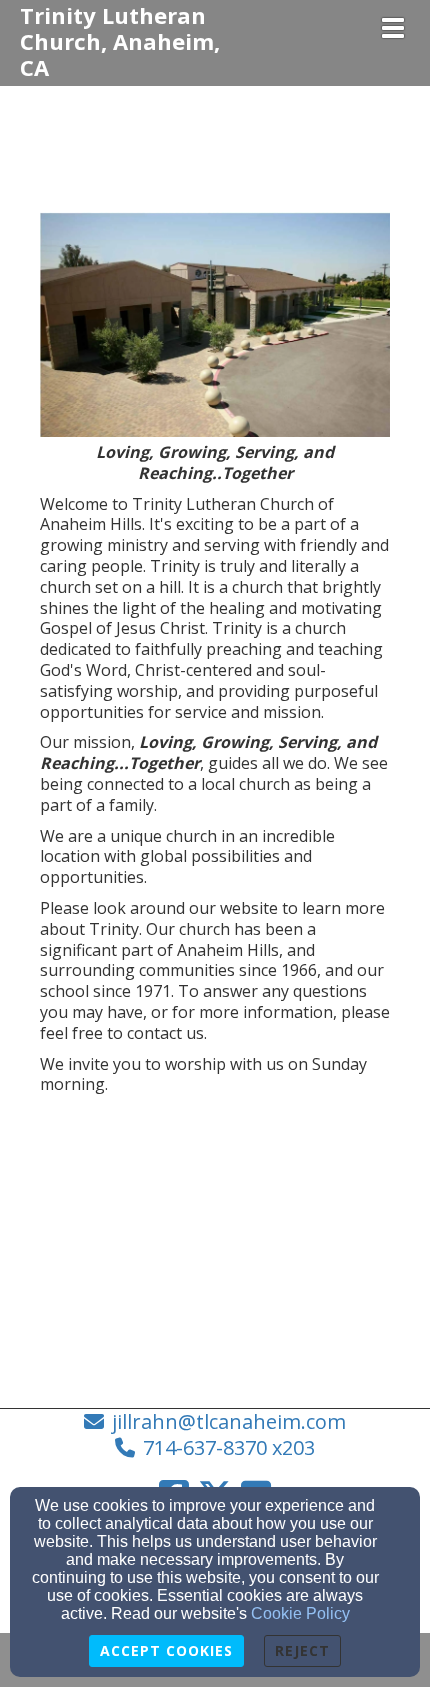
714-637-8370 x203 (229, 1447)
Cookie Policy (300, 1613)
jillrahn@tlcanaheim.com (229, 1421)
